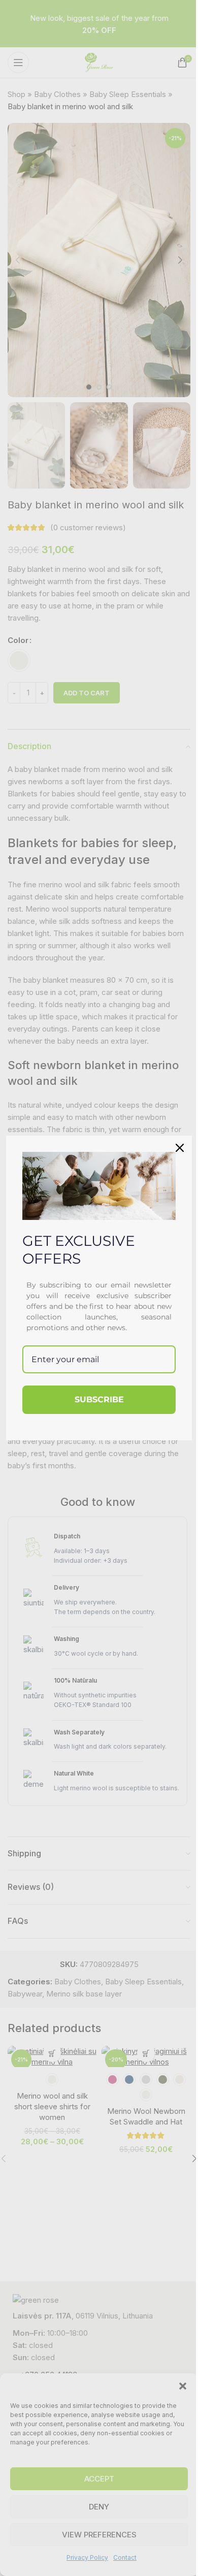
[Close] (180, 1148)
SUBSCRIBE (99, 1399)
